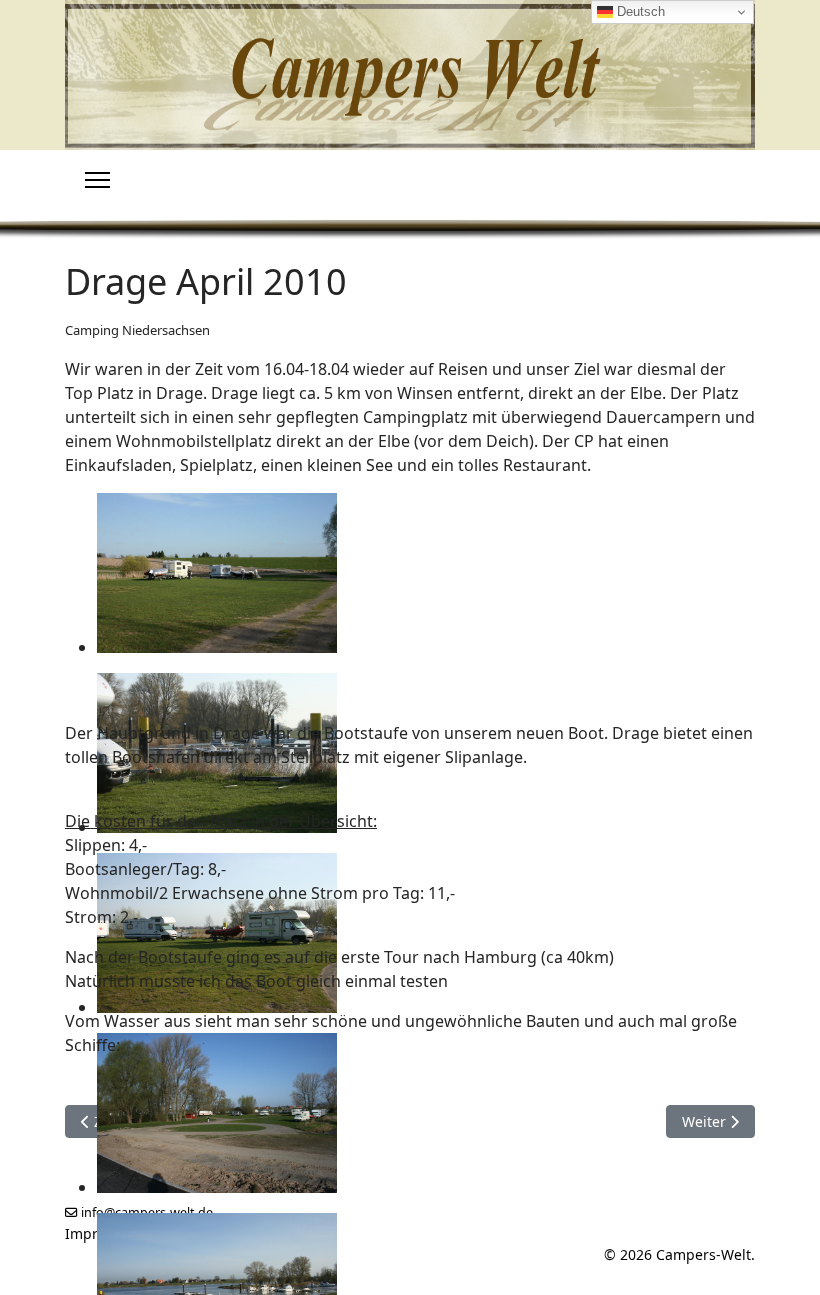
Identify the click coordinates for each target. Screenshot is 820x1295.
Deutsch (639, 11)
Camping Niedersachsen (137, 330)
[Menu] (97, 180)
